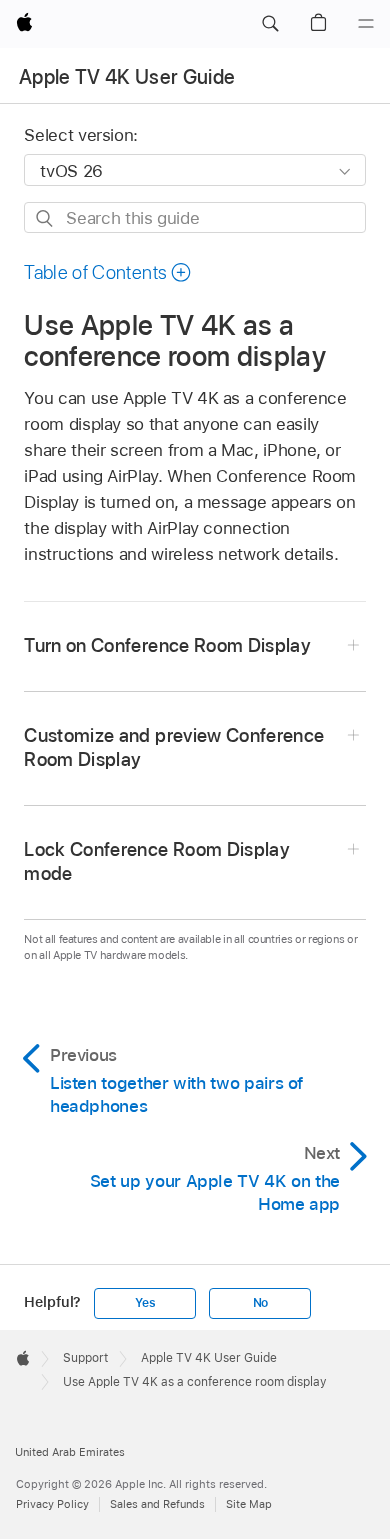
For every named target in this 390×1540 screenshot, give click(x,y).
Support (85, 1358)
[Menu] (366, 24)
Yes (145, 1303)
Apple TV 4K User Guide (127, 77)
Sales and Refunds (157, 1504)
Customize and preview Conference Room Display (174, 747)
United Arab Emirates (70, 1452)
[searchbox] (194, 217)
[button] (270, 24)
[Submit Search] (45, 218)
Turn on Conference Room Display (167, 645)
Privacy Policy (52, 1504)
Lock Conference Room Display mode (157, 861)
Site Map (249, 1504)
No (261, 1303)
